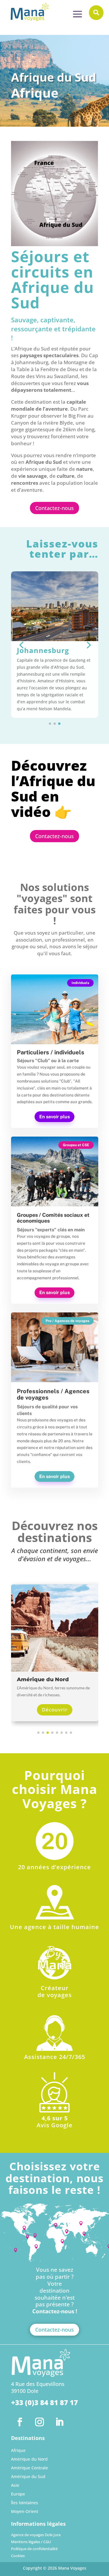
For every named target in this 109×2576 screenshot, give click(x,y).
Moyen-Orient (25, 2512)
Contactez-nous (54, 508)
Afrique (18, 2451)
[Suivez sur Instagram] (40, 2422)
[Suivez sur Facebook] (20, 2422)
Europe (18, 2494)
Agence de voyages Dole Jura (36, 2536)
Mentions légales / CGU (31, 2543)
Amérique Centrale (30, 2468)
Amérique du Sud (28, 2477)
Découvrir (55, 1710)
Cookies (18, 2557)
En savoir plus (54, 1117)
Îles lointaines (25, 2503)
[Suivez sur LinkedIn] (59, 2422)
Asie (15, 2486)
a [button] (77, 15)
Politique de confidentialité (34, 2550)
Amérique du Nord (29, 2459)
